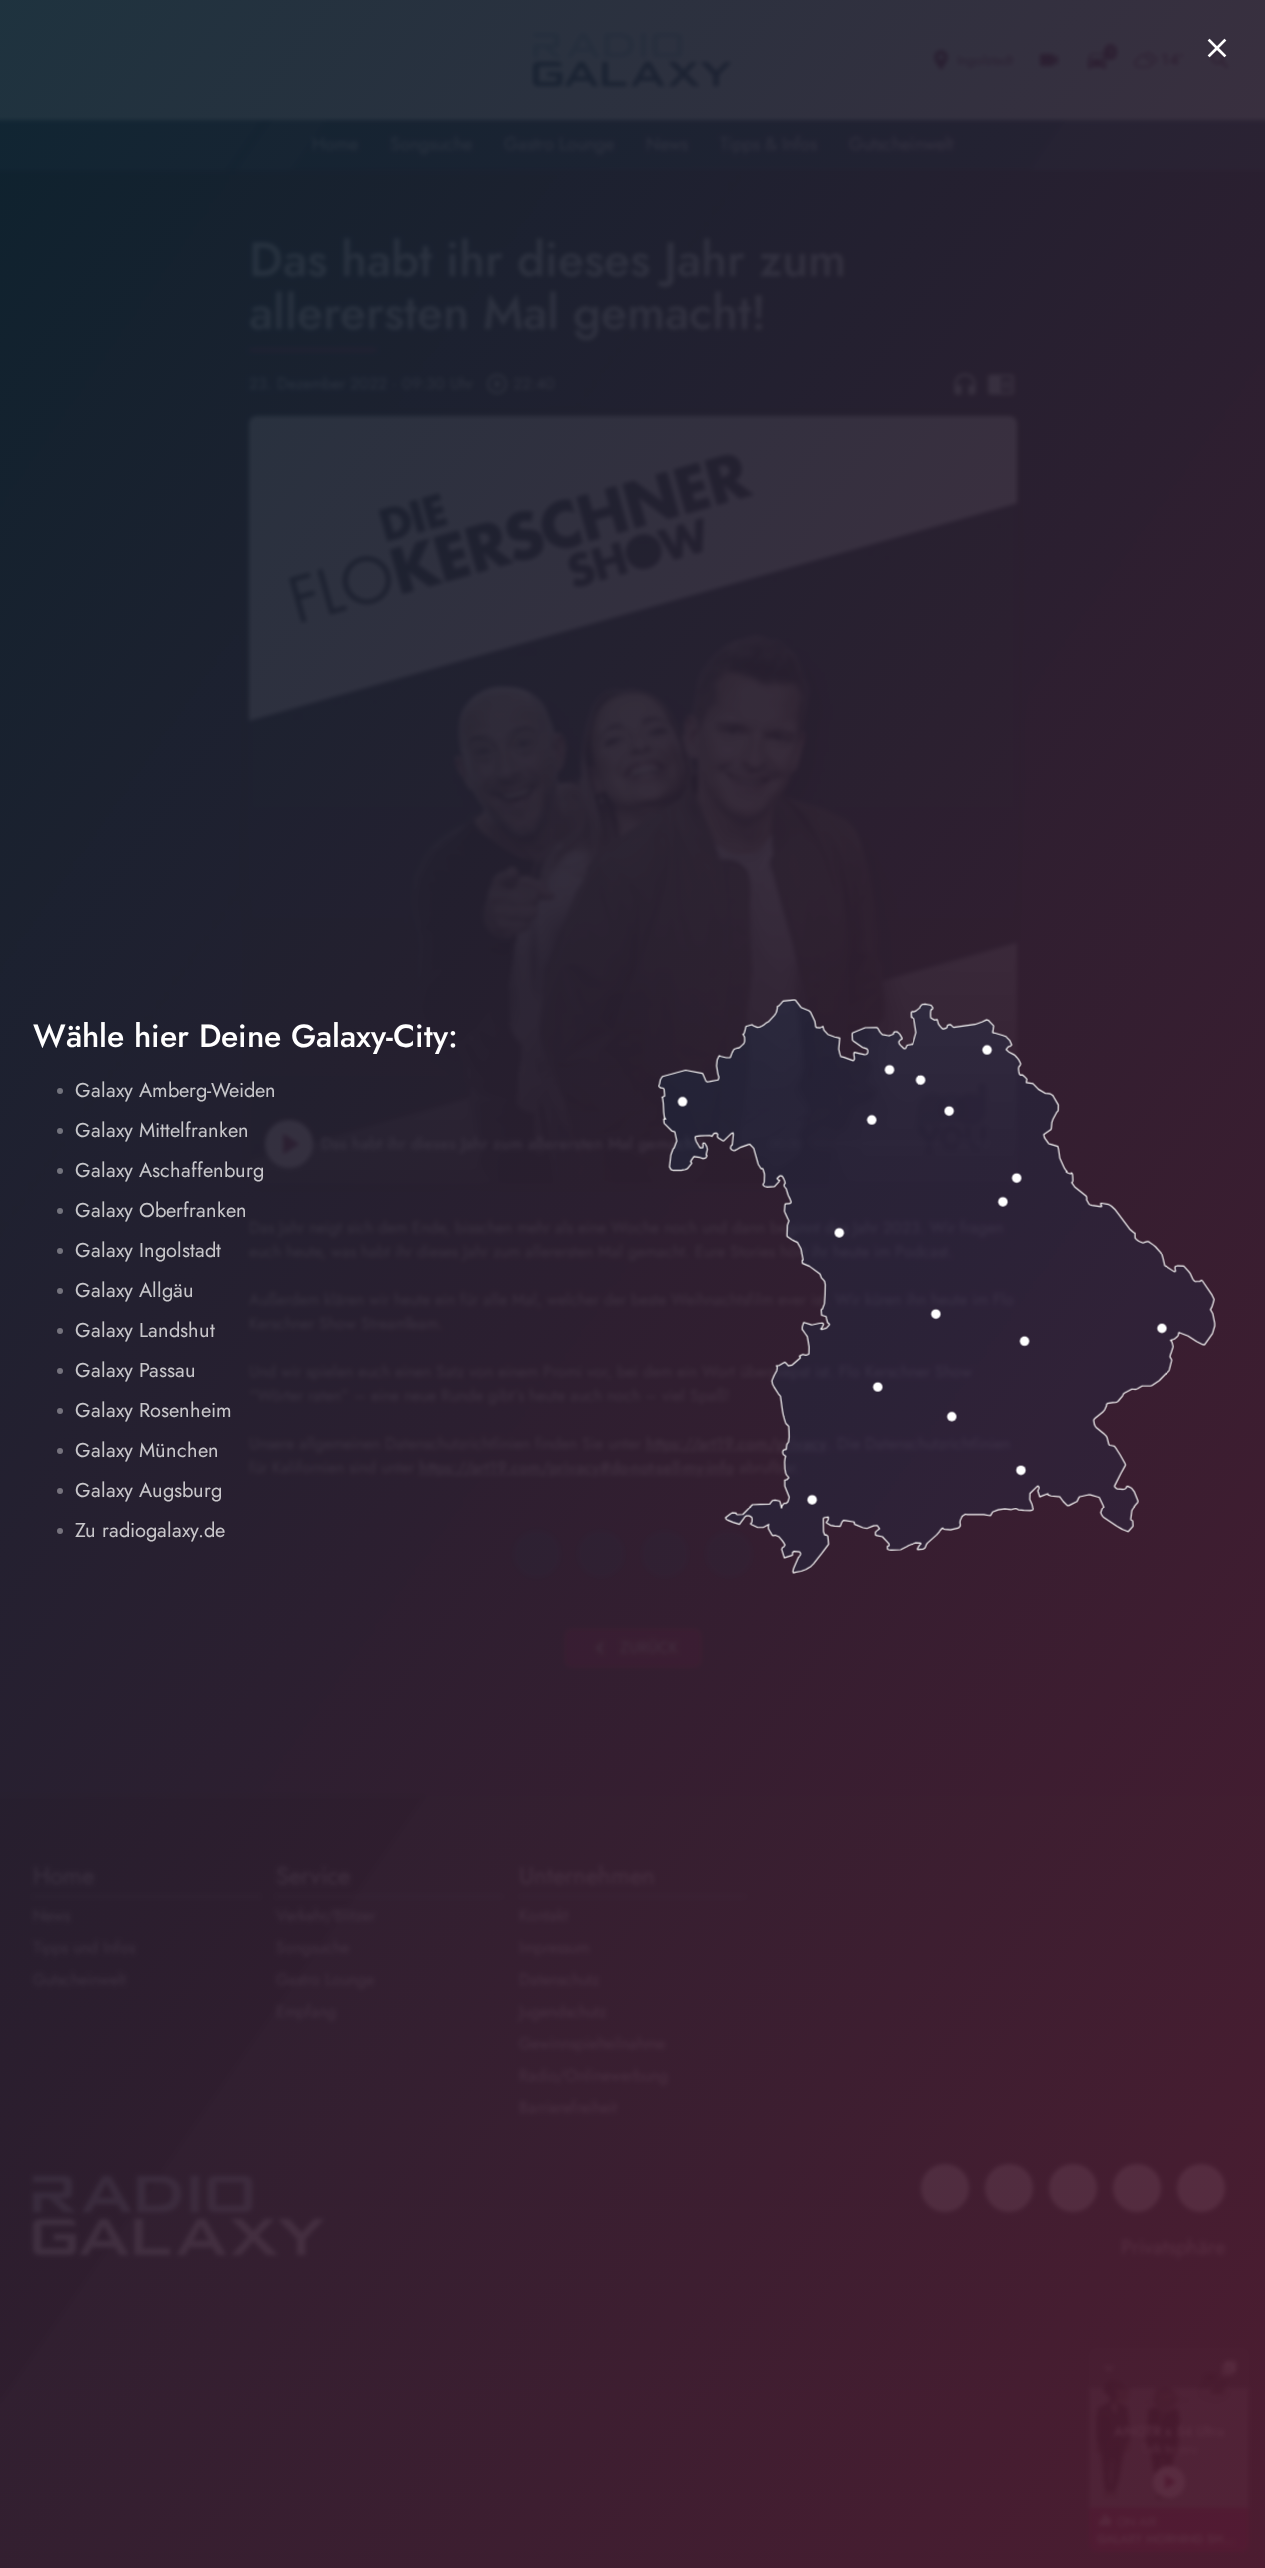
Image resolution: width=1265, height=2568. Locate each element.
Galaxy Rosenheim (153, 1410)
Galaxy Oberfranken (161, 1210)
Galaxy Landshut (145, 1330)
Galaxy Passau (135, 1370)
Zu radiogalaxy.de (150, 1530)
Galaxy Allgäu (134, 1290)
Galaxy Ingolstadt (148, 1250)
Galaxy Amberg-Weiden (175, 1090)
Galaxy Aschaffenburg (169, 1170)
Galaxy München (147, 1450)
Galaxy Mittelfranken (162, 1130)
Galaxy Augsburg (148, 1490)
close (1217, 48)
